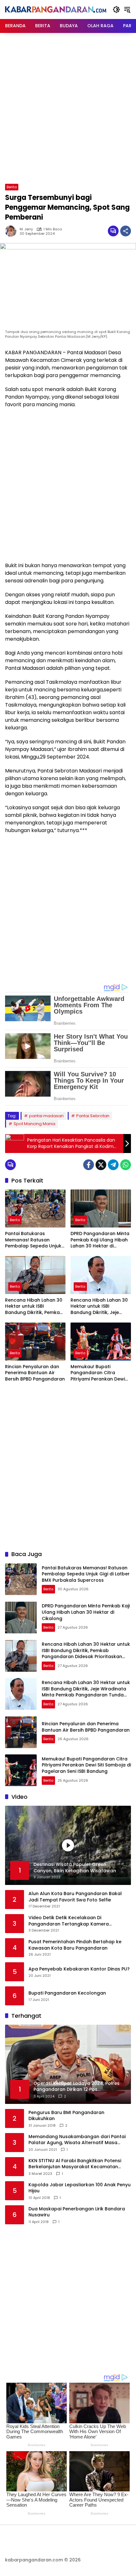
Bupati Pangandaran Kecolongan (67, 1993)
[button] (116, 10)
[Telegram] (113, 1165)
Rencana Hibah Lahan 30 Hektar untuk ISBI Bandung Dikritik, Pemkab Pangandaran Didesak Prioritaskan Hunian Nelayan (34, 1307)
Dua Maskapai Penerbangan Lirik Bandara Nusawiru (77, 2212)
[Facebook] (89, 1165)
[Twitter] (101, 1165)
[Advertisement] (68, 107)
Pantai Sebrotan (93, 1116)
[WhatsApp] (126, 1165)
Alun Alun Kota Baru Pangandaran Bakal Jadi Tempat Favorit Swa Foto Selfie (75, 1897)
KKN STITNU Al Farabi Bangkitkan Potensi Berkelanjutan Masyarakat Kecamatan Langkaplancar (75, 2164)
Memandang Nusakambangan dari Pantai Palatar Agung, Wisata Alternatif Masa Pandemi (77, 2140)
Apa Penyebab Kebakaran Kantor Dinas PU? (79, 1969)
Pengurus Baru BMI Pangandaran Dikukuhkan (66, 2116)
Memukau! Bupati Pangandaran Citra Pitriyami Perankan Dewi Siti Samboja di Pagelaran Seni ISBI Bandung (100, 1373)
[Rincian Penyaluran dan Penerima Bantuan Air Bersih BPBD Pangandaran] (35, 1342)
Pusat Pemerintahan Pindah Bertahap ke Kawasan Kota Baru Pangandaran (75, 1945)
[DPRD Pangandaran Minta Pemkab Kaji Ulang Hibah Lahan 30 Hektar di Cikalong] (101, 1208)
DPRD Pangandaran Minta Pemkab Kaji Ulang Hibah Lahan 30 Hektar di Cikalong (100, 1240)
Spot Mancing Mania (34, 1124)
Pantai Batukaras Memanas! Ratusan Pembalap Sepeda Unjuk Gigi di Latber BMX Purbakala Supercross (33, 1240)
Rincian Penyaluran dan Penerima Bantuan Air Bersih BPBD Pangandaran (35, 1373)
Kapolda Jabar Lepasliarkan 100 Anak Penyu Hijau (80, 2188)
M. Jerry (26, 229)
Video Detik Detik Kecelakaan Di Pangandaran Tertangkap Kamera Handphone (69, 1921)
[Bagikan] (126, 231)
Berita (12, 187)
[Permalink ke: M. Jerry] (12, 231)
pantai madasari (46, 1116)
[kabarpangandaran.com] (56, 9)
